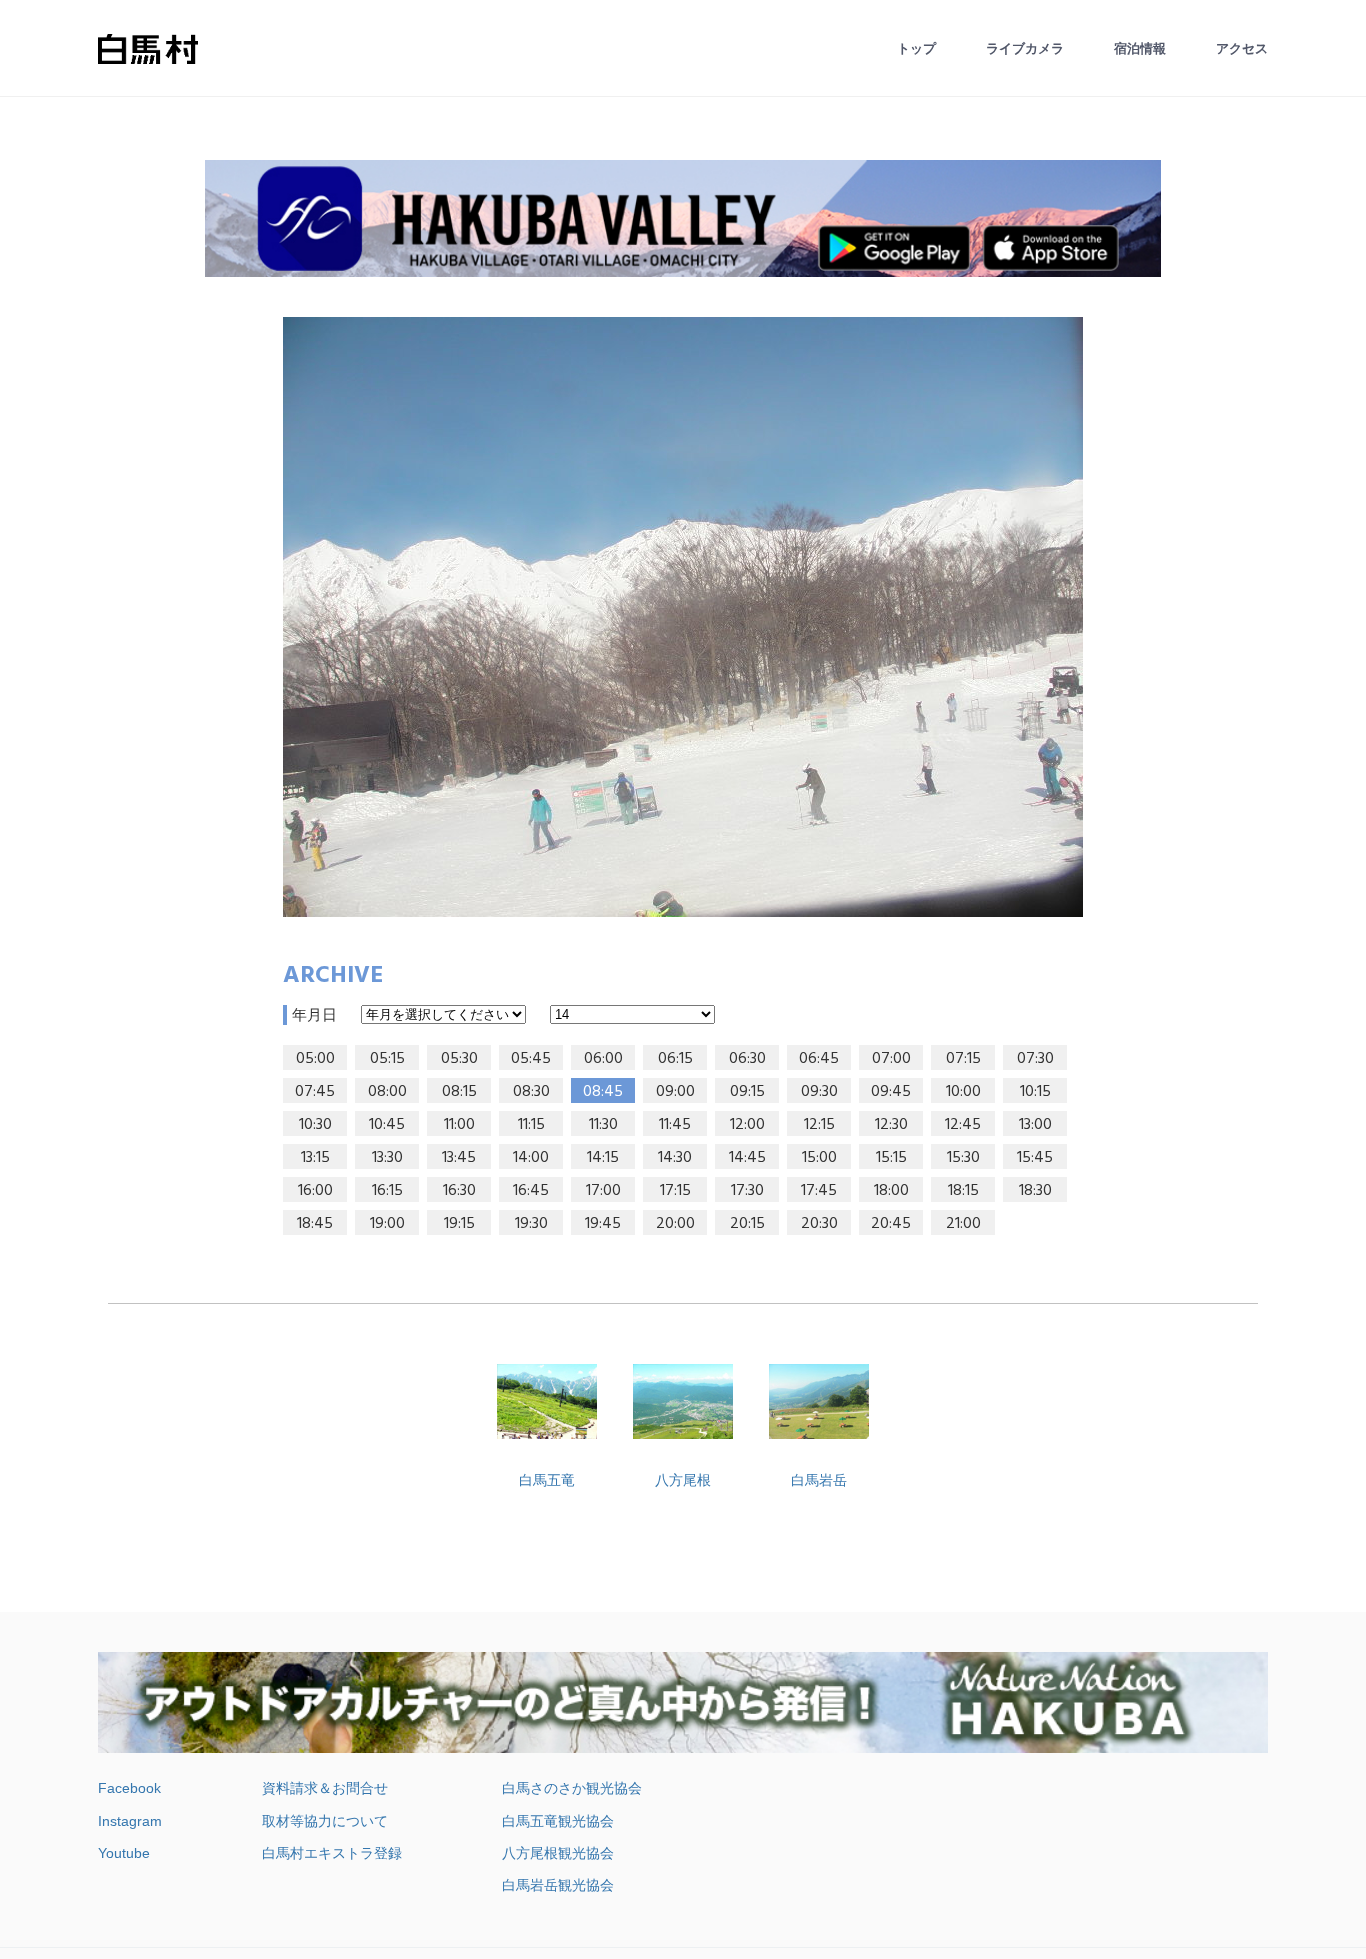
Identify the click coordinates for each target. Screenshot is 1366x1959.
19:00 (387, 1224)
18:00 (891, 1191)
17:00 (603, 1191)
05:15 (387, 1059)
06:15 (675, 1059)
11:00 (459, 1125)
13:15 (315, 1158)
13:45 (459, 1158)
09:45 (891, 1092)
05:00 (315, 1059)
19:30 (531, 1224)
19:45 (603, 1224)
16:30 (459, 1191)
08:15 (459, 1092)
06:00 (603, 1059)
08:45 (603, 1092)
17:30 (747, 1191)
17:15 (675, 1191)
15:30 (963, 1158)
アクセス (1242, 48)
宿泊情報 (1140, 48)
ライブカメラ (1025, 48)
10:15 (1035, 1092)
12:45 (963, 1125)
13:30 (387, 1158)
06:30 (747, 1059)
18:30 (1035, 1191)
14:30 (675, 1158)
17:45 (819, 1191)
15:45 (1035, 1158)
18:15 (963, 1191)
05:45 (531, 1059)
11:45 (675, 1125)
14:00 (531, 1158)
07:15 (963, 1059)
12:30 (891, 1125)
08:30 (531, 1092)
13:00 (1035, 1125)
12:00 (747, 1125)
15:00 (819, 1158)
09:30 (819, 1092)
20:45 (891, 1224)
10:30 (315, 1125)
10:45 (387, 1125)
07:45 (315, 1092)
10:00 (963, 1092)
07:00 (891, 1059)
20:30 (819, 1224)
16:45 (531, 1191)
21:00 (963, 1224)
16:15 (387, 1191)
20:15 (747, 1224)
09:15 (747, 1092)
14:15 (603, 1158)
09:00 (675, 1092)
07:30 (1035, 1059)
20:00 (675, 1224)
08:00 (387, 1092)
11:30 (603, 1125)
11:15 (531, 1125)
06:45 (819, 1059)
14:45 (747, 1158)
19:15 (459, 1224)
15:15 (891, 1158)
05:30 (459, 1059)
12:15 (819, 1125)
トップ (916, 48)
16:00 (315, 1191)
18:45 (315, 1224)
